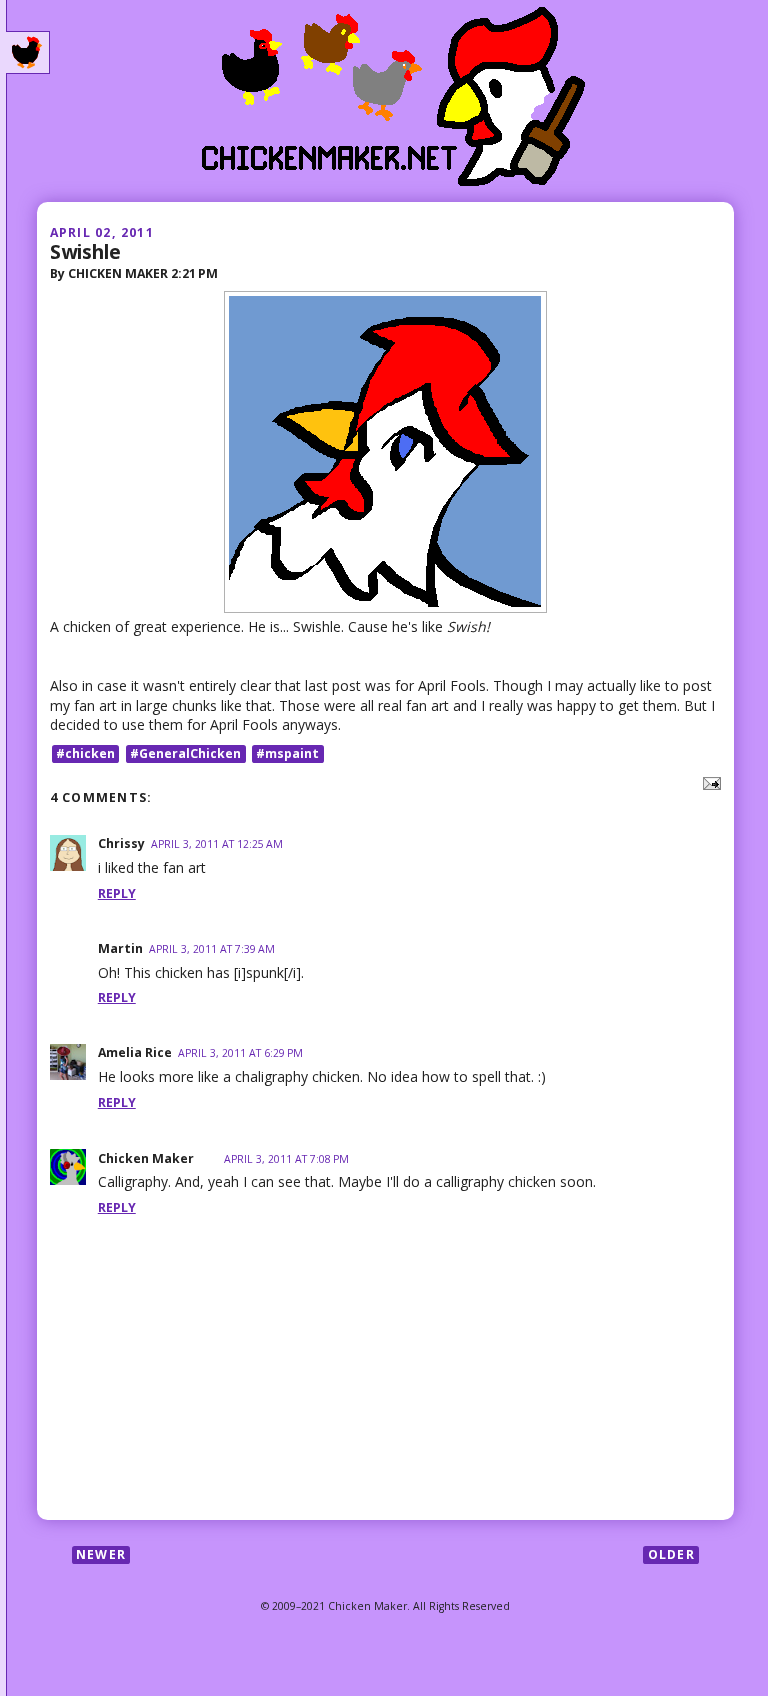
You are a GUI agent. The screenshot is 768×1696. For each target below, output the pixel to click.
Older (671, 1554)
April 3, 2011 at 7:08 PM (286, 1159)
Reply (117, 893)
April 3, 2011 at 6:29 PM (240, 1053)
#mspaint (287, 753)
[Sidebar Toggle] (28, 53)
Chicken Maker (146, 1158)
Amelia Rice (135, 1052)
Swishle (85, 251)
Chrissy (121, 843)
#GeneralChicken (185, 753)
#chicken (85, 753)
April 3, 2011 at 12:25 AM (217, 844)
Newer (101, 1554)
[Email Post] (708, 781)
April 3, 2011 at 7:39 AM (212, 949)
